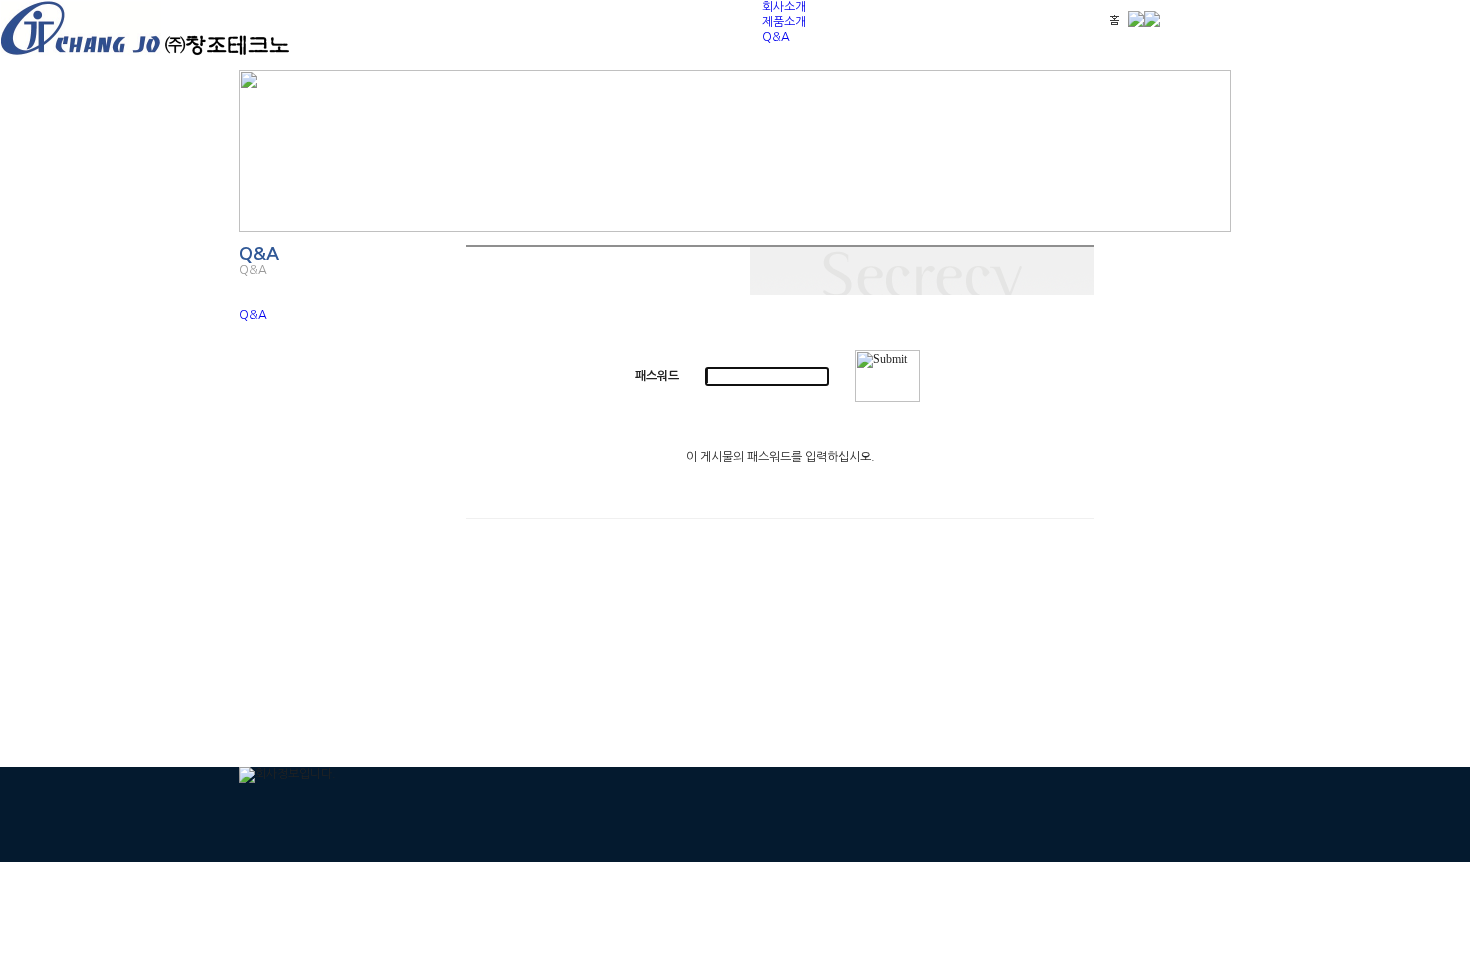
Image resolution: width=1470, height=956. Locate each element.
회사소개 (784, 7)
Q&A (776, 37)
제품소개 (784, 22)
